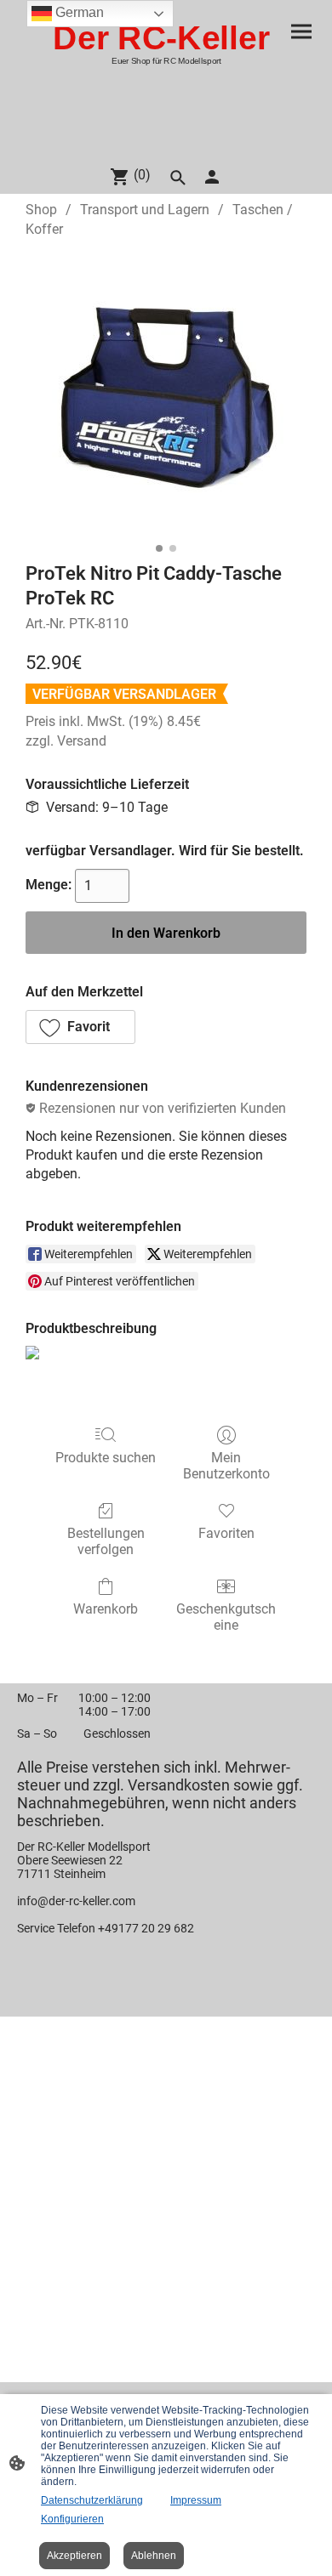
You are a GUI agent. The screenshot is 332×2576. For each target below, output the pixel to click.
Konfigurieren (72, 2519)
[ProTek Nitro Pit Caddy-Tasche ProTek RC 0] (166, 396)
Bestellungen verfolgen (106, 1541)
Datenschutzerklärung (92, 2500)
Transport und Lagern (145, 210)
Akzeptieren (74, 2556)
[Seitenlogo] (166, 144)
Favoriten (226, 1533)
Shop (41, 210)
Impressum (196, 2500)
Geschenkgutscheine (226, 1617)
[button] (80, 1027)
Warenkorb (106, 1609)
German (78, 12)
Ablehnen (154, 2556)
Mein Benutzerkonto (226, 1466)
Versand (82, 741)
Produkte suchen (106, 1458)
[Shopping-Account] (212, 177)
